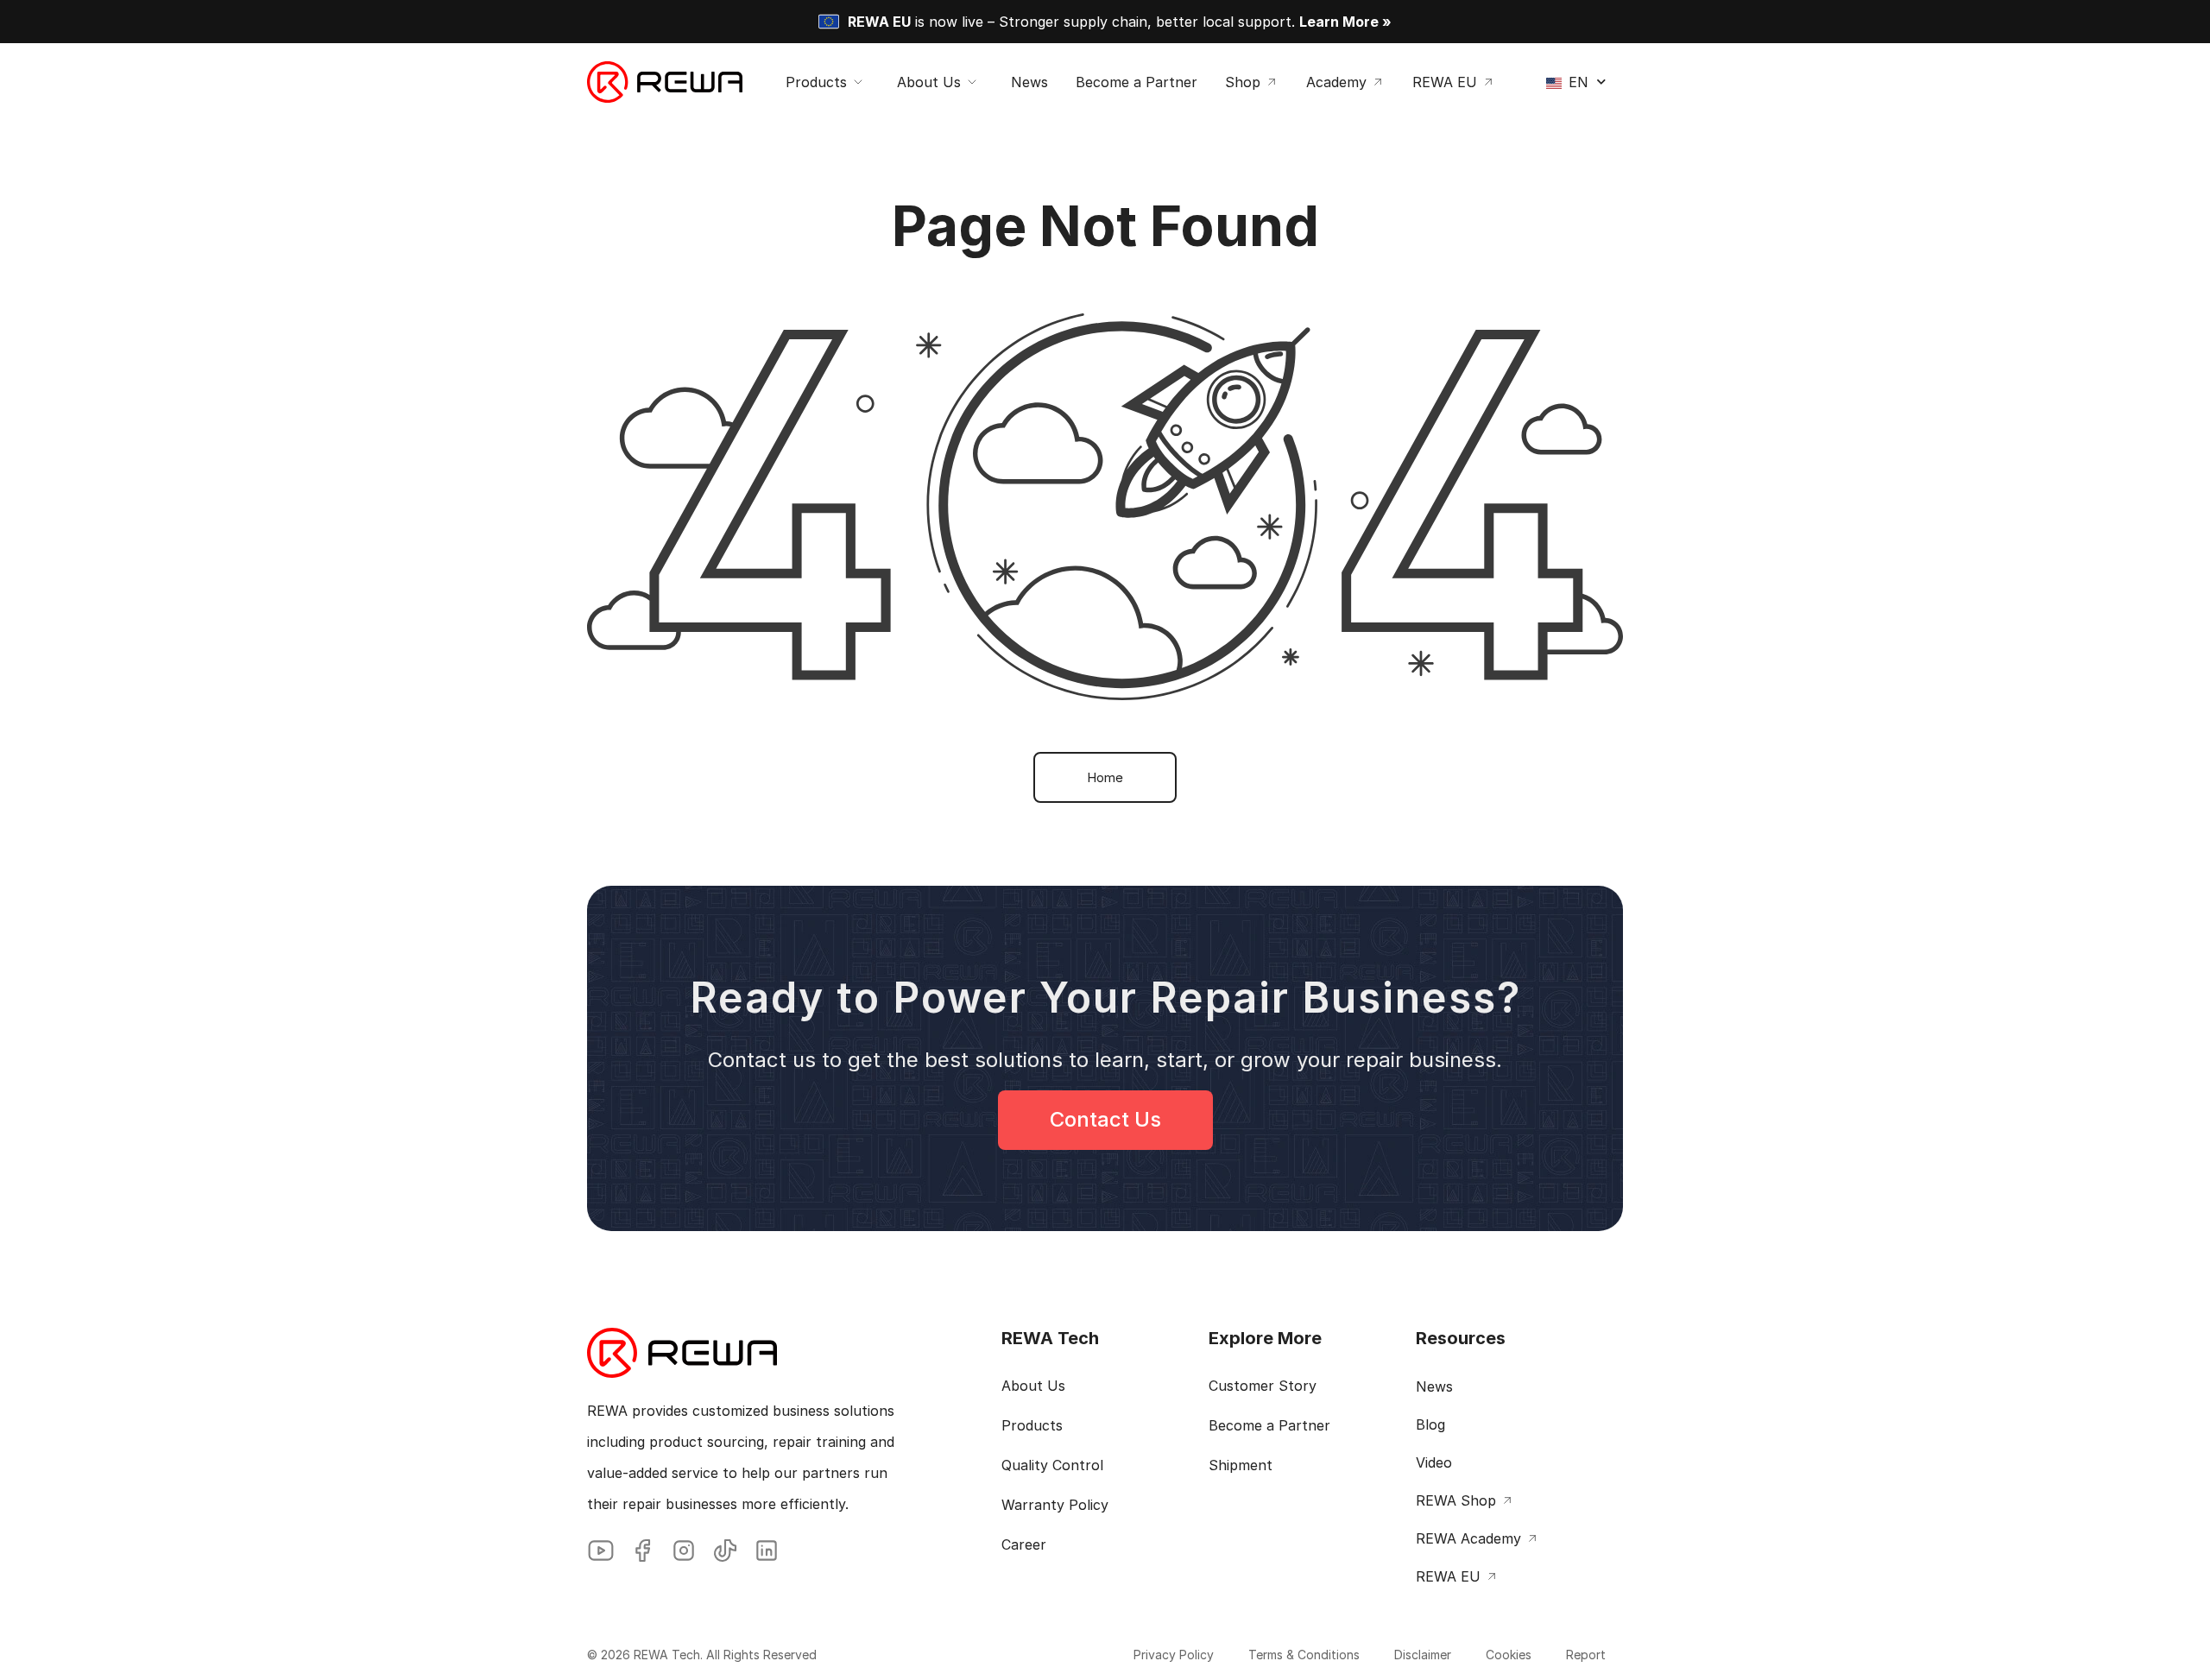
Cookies (1509, 1655)
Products (1032, 1425)
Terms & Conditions (1304, 1655)
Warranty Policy (1055, 1505)
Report (1586, 1655)
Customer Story (1263, 1386)
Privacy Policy (1174, 1655)
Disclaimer (1423, 1655)
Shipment (1241, 1465)
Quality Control (1052, 1465)
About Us (1033, 1386)
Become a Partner (1269, 1425)
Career (1024, 1544)
